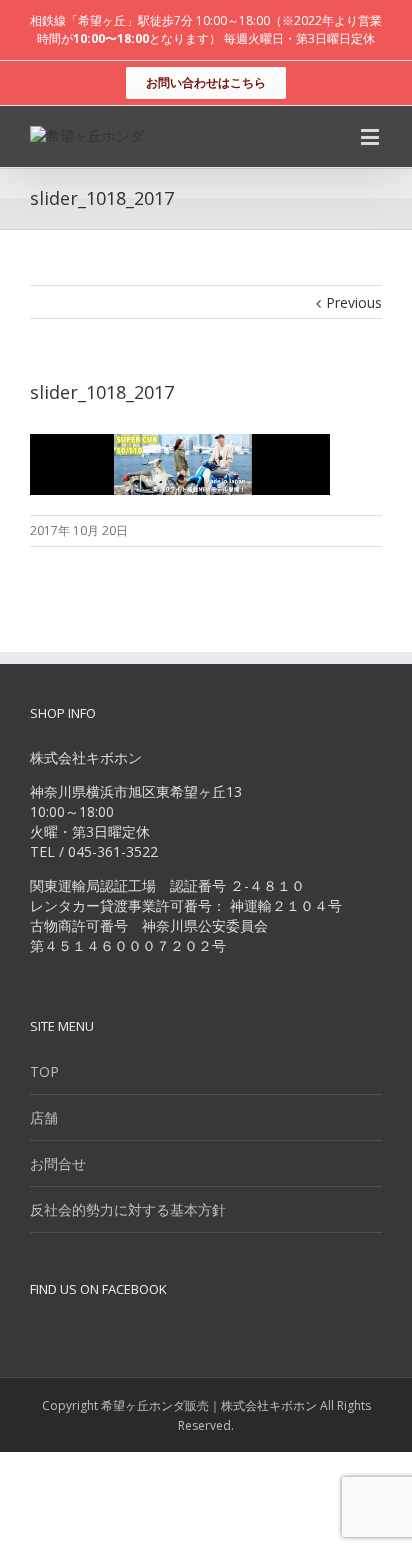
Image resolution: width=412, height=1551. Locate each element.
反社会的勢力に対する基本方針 (128, 1209)
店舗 (44, 1117)
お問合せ (58, 1163)
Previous (354, 302)
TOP (44, 1071)
